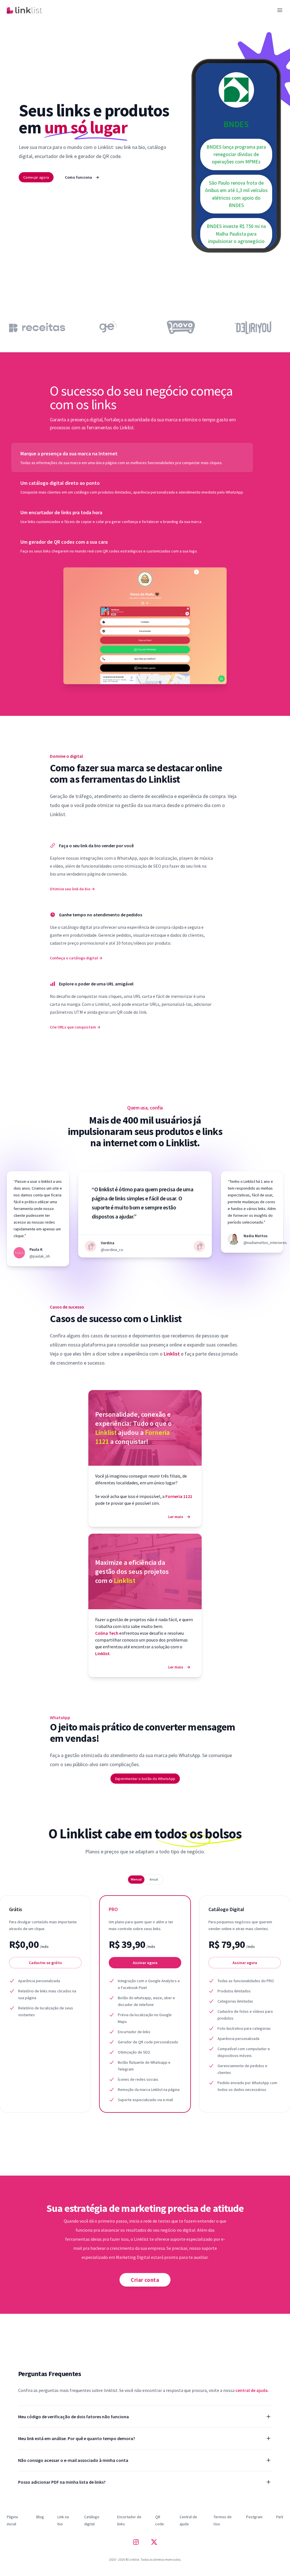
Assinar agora (145, 1963)
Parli (280, 2517)
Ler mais (179, 1517)
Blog (40, 2517)
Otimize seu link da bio (72, 889)
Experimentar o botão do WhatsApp (145, 1779)
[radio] (136, 1879)
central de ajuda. (252, 2390)
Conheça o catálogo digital (76, 958)
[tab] (132, 458)
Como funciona (82, 177)
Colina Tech (107, 1633)
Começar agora (36, 177)
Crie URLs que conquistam (75, 1027)
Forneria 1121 (179, 1496)
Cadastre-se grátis (45, 1963)
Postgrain (254, 2517)
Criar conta (145, 2280)
